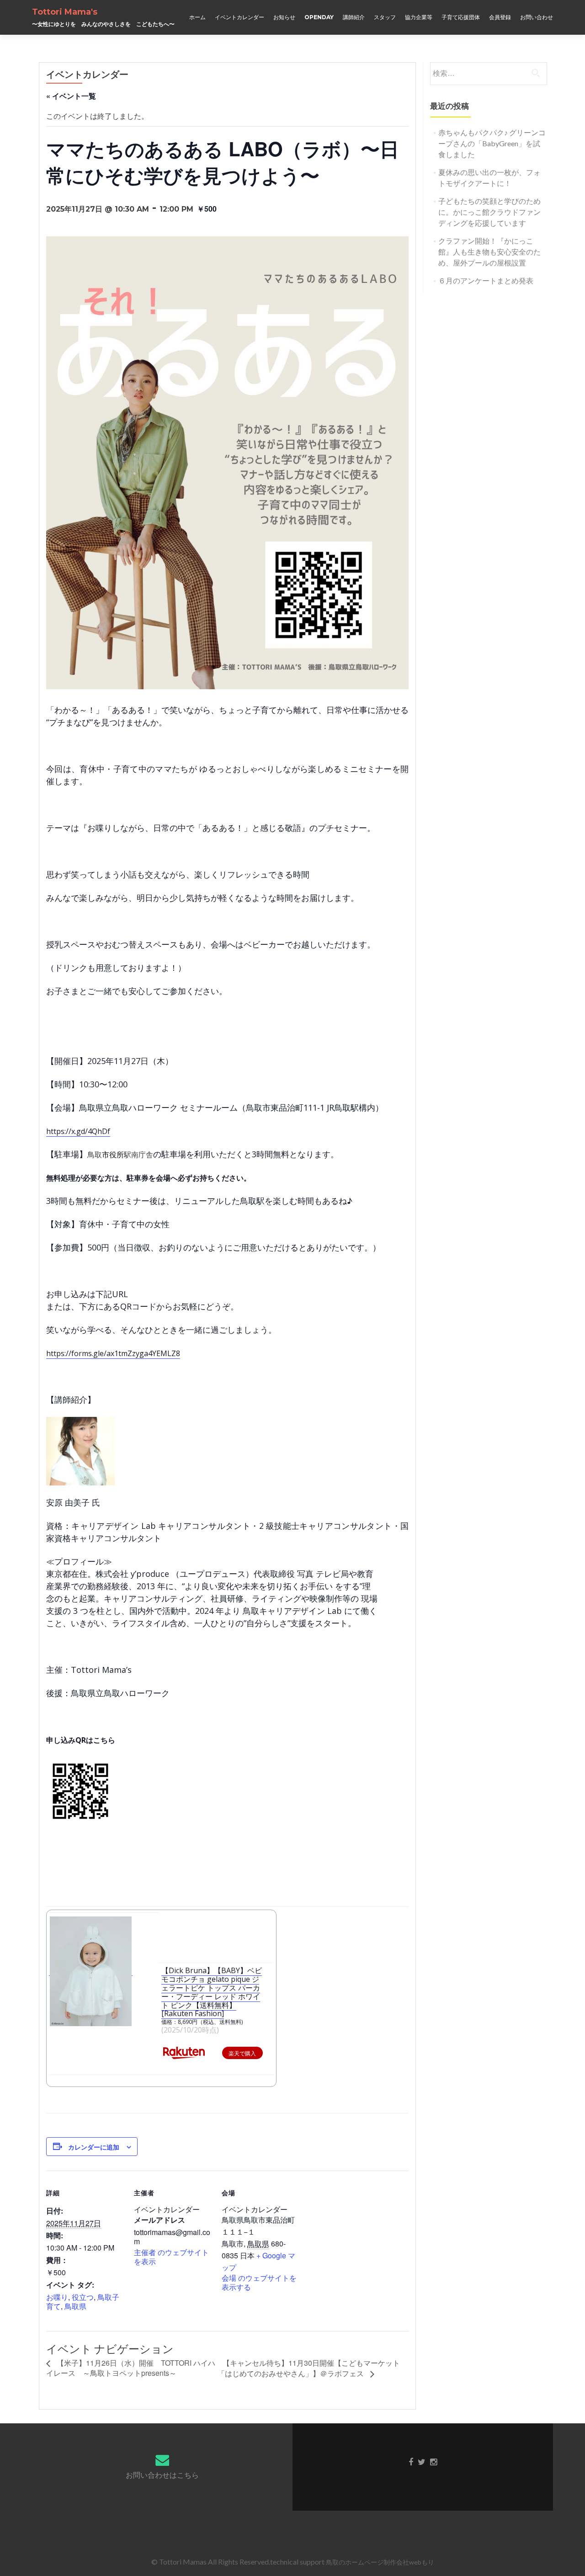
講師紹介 (354, 17)
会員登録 (500, 17)
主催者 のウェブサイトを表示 (171, 2257)
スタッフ (385, 17)
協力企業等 (419, 17)
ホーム (197, 17)
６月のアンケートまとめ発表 (486, 280)
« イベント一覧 (71, 96)
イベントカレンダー (239, 17)
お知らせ (284, 17)
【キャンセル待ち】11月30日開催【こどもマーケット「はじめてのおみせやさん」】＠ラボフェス (309, 2368)
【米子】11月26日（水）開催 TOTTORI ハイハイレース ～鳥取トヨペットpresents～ (131, 2368)
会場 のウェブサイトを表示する (259, 2282)
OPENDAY (319, 17)
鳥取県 (75, 2306)
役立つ (83, 2297)
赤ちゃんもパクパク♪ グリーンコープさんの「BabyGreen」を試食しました (492, 143)
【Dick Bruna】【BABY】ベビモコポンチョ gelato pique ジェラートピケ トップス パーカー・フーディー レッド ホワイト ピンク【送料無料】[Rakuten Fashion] (212, 1992)
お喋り (57, 2297)
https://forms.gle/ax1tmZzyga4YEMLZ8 (113, 1353)
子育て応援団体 (461, 17)
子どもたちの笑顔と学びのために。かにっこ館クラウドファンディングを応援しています (489, 212)
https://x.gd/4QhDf (78, 1131)
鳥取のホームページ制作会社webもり (380, 2562)
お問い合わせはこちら (162, 2475)
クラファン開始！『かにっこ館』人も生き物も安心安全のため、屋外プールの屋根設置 (489, 252)
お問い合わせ (537, 17)
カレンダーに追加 (94, 2147)
